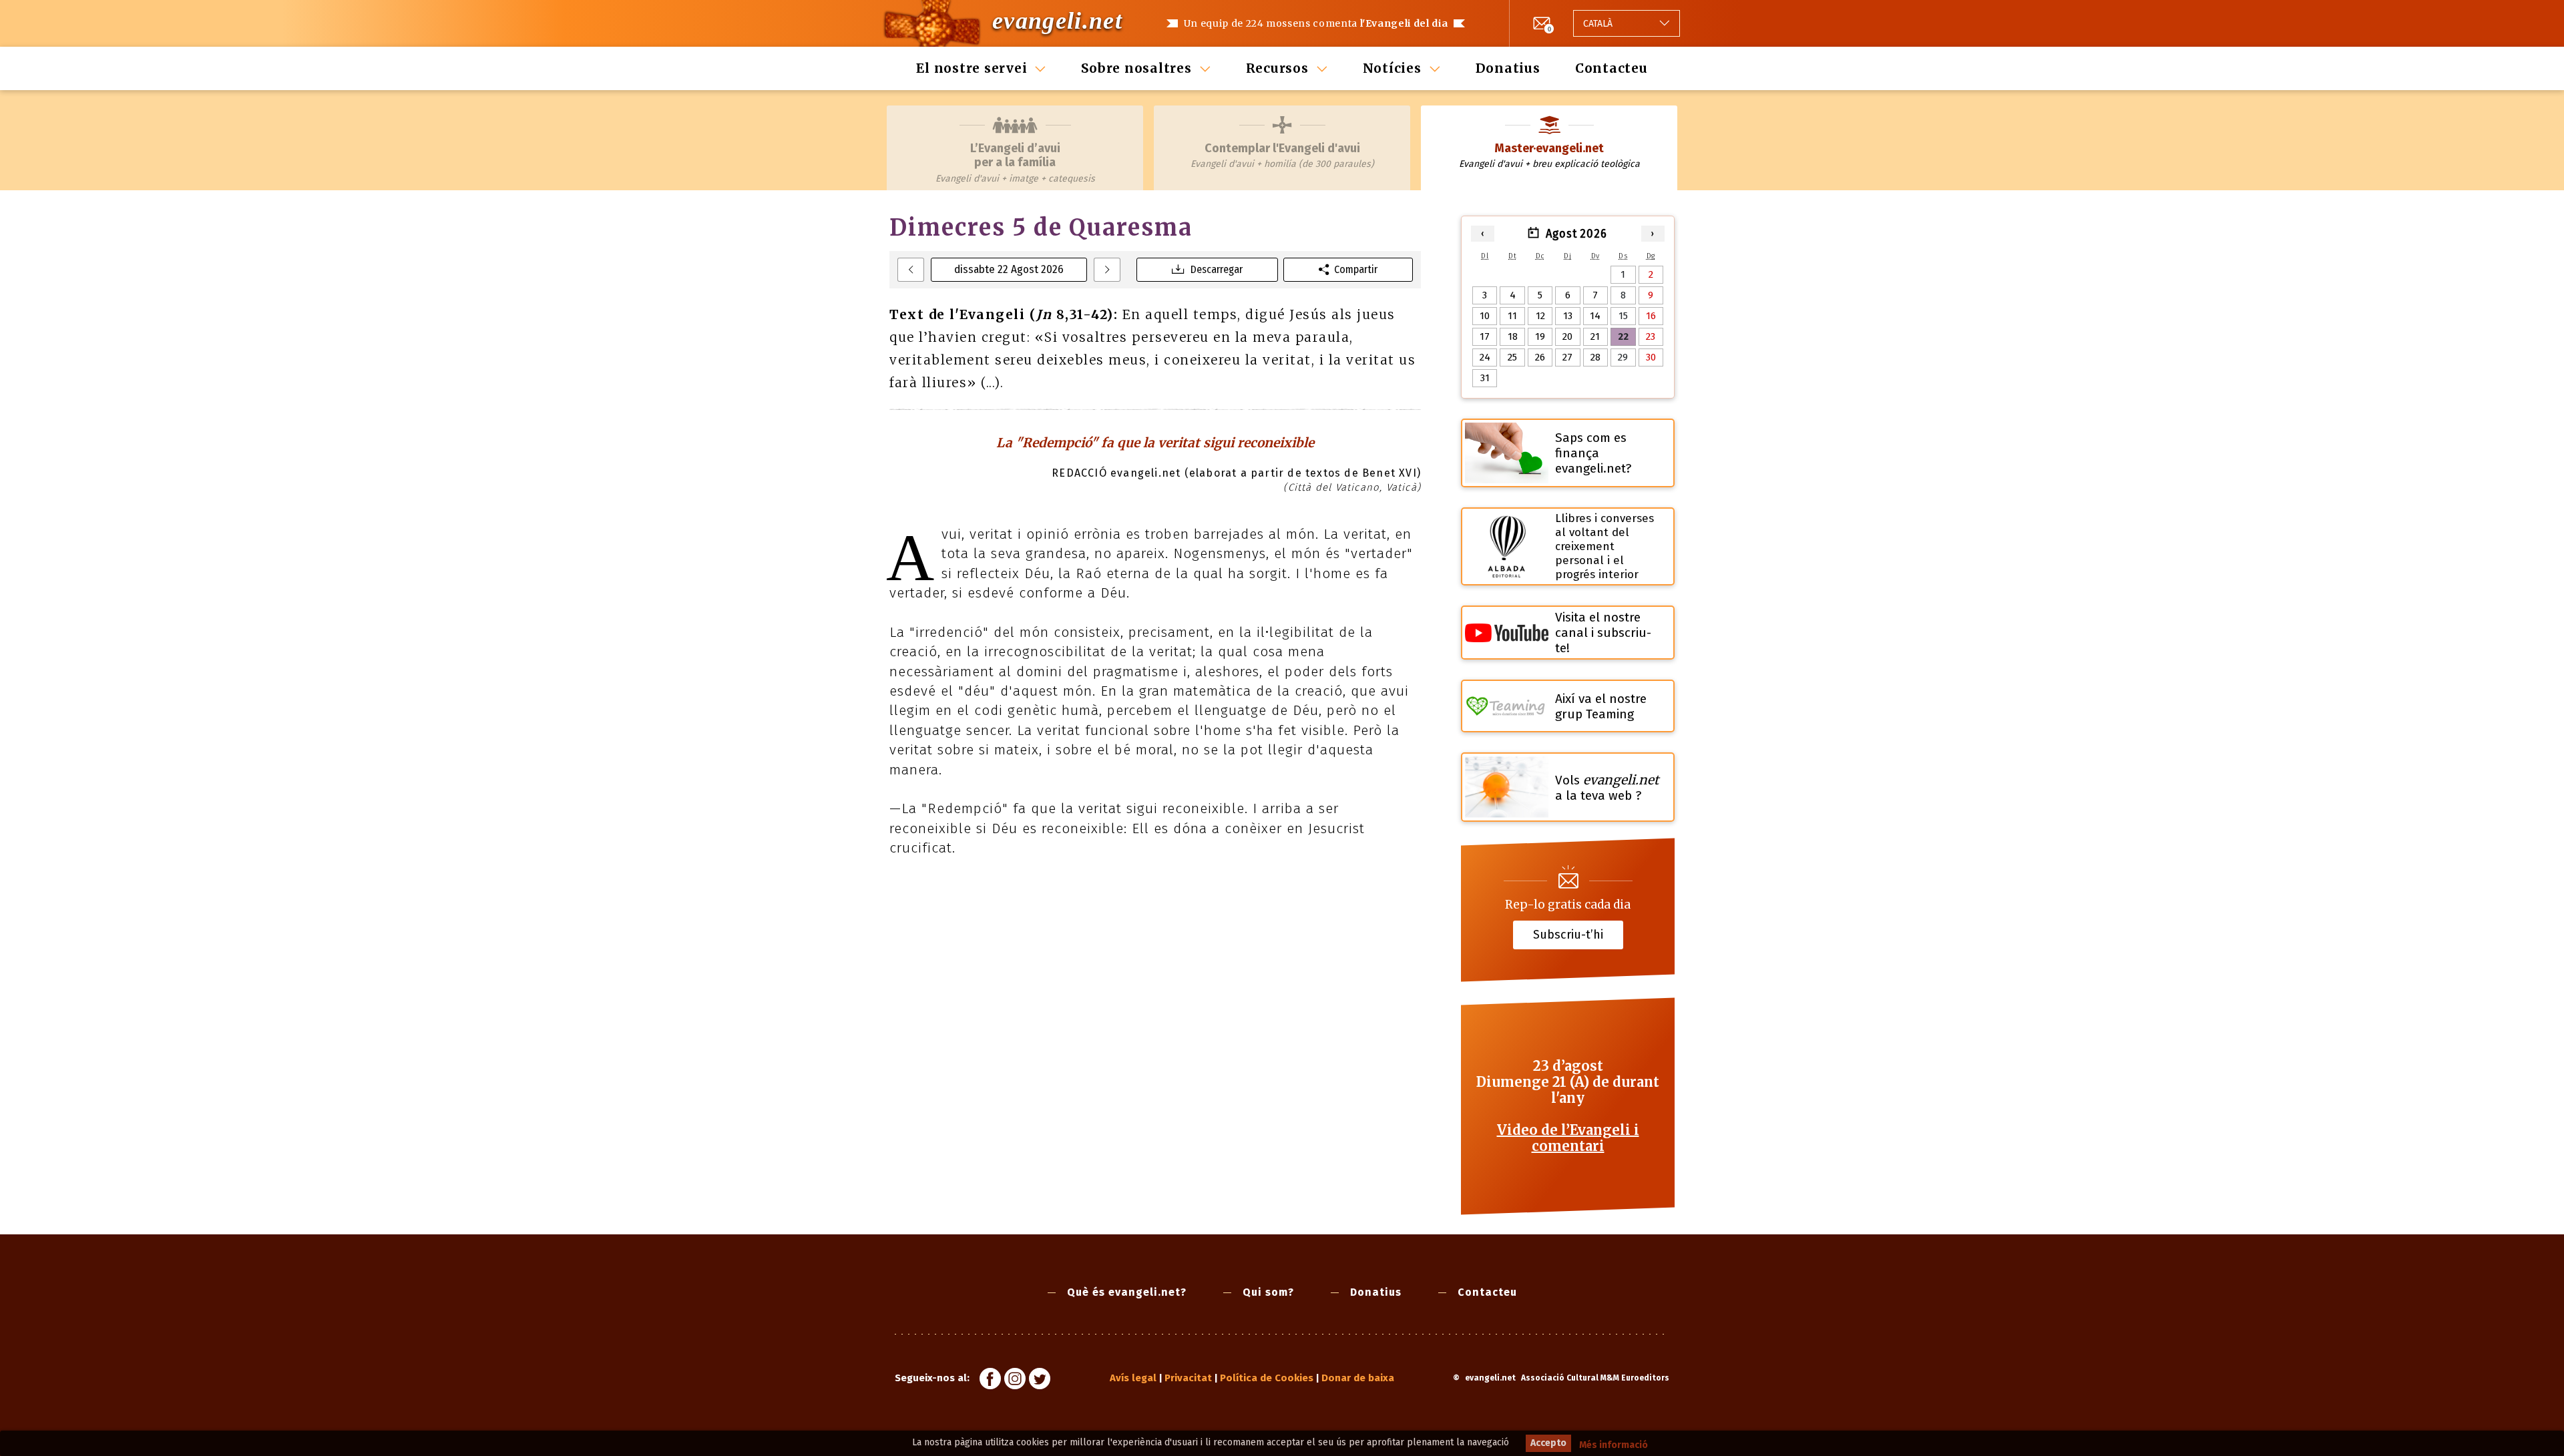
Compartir (1356, 269)
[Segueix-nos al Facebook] (990, 1381)
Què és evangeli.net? (1127, 1292)
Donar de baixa (1358, 1378)
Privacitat (1188, 1378)
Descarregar (1217, 269)
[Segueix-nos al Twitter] (1040, 1381)
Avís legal (1133, 1378)
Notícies (1392, 68)
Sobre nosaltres (1136, 68)
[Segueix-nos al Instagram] (1015, 1381)
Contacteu (1612, 68)
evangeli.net (1057, 21)
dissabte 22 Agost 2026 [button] (1009, 269)
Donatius (1508, 68)
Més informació (1614, 1445)
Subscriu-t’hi (1568, 935)
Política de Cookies (1267, 1378)
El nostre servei (972, 68)
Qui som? (1268, 1292)
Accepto (1548, 1443)
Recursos (1277, 68)
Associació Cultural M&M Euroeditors (1595, 1378)
